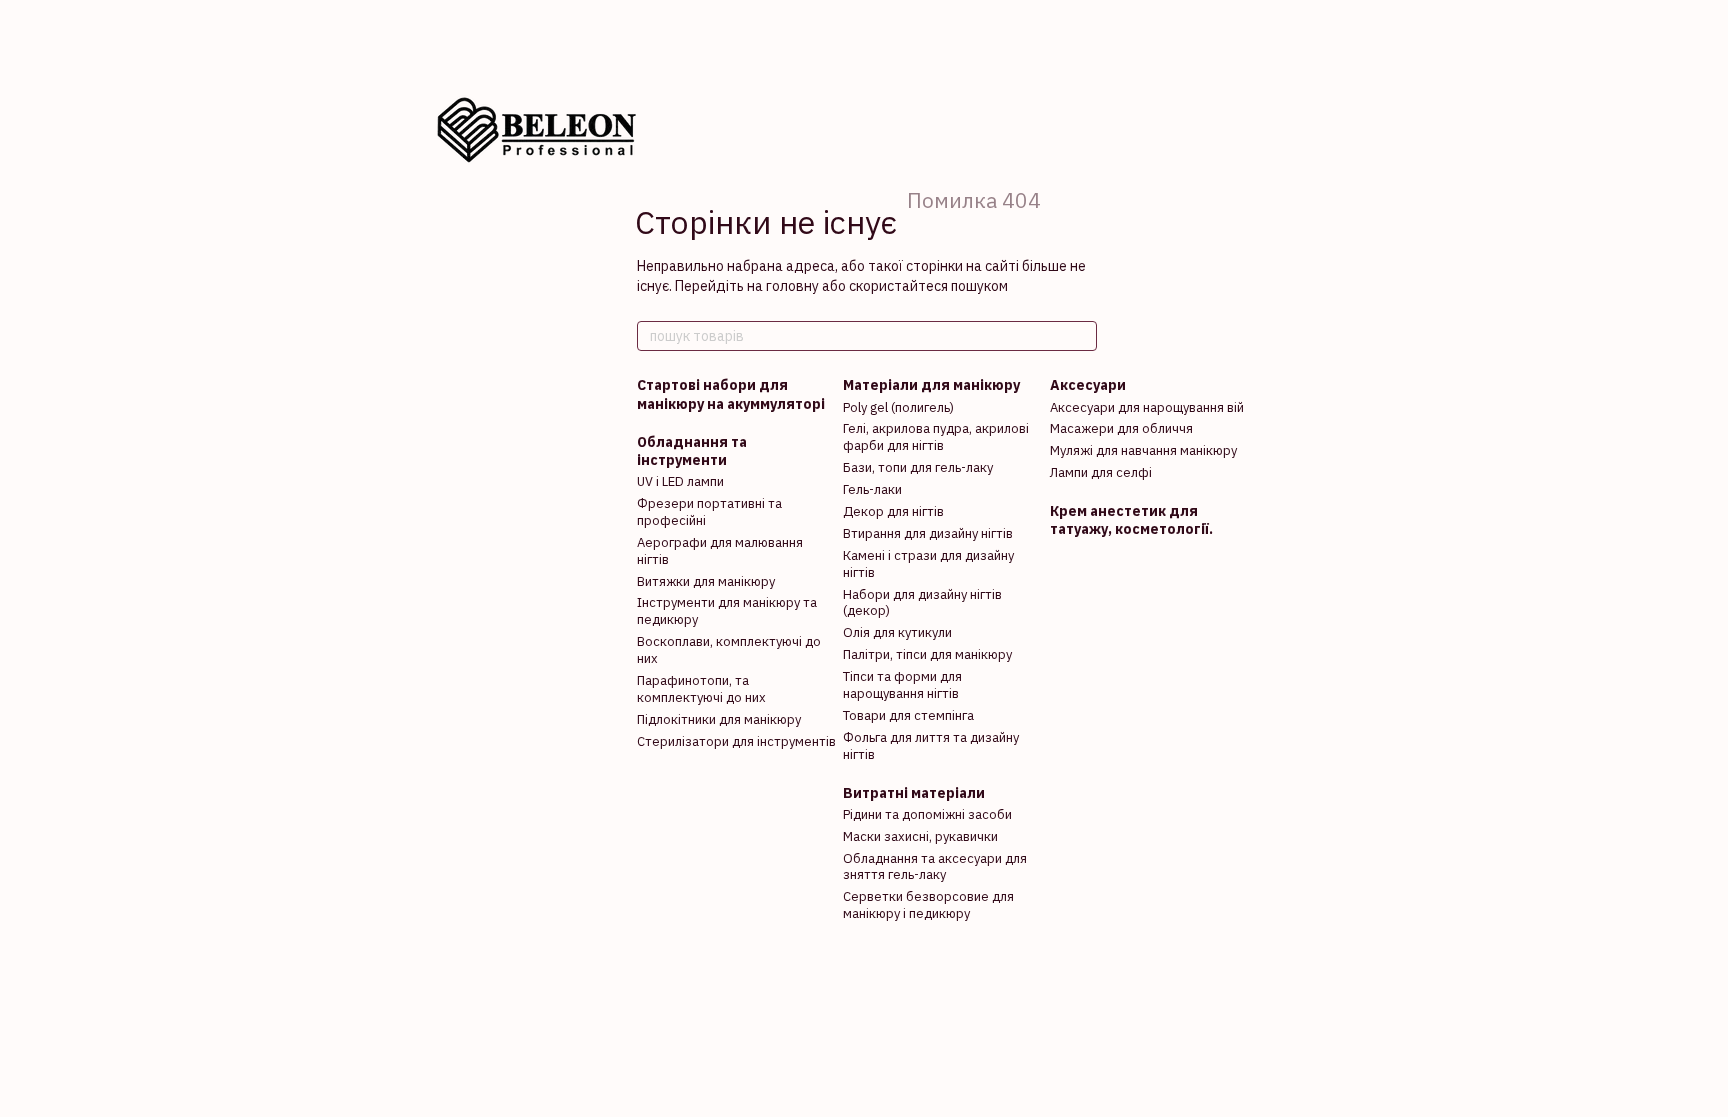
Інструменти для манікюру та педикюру (727, 611)
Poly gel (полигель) (898, 407)
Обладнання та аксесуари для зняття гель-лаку (935, 867)
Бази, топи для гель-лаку (918, 467)
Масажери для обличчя (1121, 428)
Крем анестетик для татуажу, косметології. (1131, 520)
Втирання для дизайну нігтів (928, 533)
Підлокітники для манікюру (719, 719)
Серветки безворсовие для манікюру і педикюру (928, 905)
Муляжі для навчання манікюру (1143, 450)
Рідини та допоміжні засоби (927, 814)
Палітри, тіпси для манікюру (927, 654)
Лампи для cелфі (1101, 472)
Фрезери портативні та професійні (709, 512)
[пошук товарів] (1081, 336)
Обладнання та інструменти (692, 451)
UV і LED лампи (680, 481)
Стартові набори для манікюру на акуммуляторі (731, 394)
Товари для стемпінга (908, 715)
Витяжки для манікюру (706, 581)
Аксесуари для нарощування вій (1147, 407)
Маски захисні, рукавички (920, 836)
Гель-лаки (872, 489)
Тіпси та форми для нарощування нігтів (902, 685)
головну (792, 286)
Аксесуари (1088, 385)
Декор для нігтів (893, 511)
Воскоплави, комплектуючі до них (729, 650)
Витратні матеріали (914, 793)
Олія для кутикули (897, 632)
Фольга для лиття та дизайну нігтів (931, 746)
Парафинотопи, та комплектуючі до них (701, 689)
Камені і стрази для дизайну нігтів (928, 564)
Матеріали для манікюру (931, 385)
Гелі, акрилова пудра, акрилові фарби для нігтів (936, 437)
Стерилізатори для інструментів (736, 741)
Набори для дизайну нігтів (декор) (922, 603)
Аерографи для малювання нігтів (720, 551)
